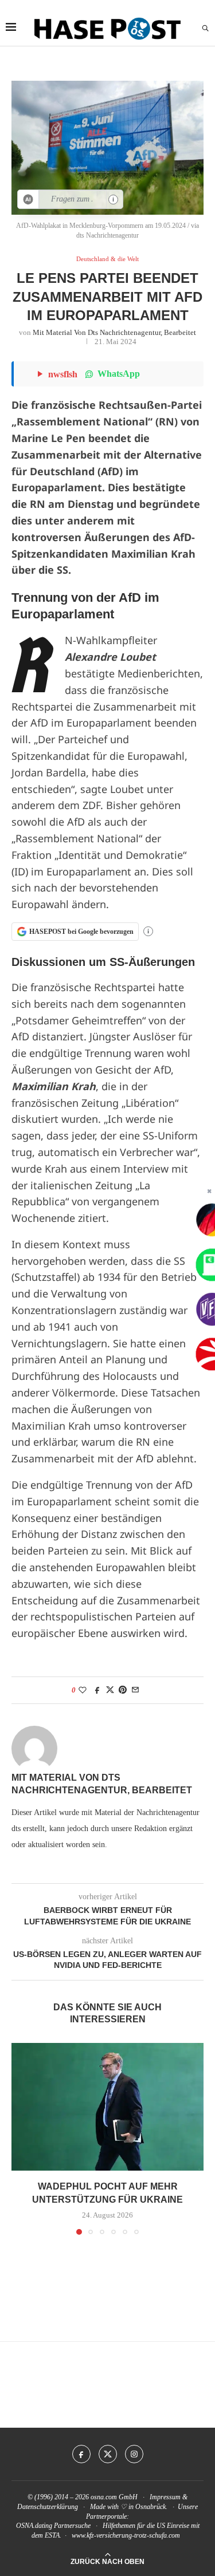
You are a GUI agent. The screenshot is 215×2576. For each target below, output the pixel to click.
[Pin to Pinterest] (123, 1690)
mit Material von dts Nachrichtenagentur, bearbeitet (114, 332)
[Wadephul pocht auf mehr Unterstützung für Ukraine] (107, 2107)
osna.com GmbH (114, 2497)
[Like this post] (83, 1690)
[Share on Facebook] (97, 1690)
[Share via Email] (135, 1690)
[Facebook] (81, 2454)
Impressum (165, 2497)
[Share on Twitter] (110, 1690)
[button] (21, 2139)
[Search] (205, 29)
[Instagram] (134, 2454)
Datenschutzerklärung (48, 2507)
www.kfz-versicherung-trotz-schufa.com (126, 2535)
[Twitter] (108, 2454)
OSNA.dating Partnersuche (53, 2526)
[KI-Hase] (28, 199)
